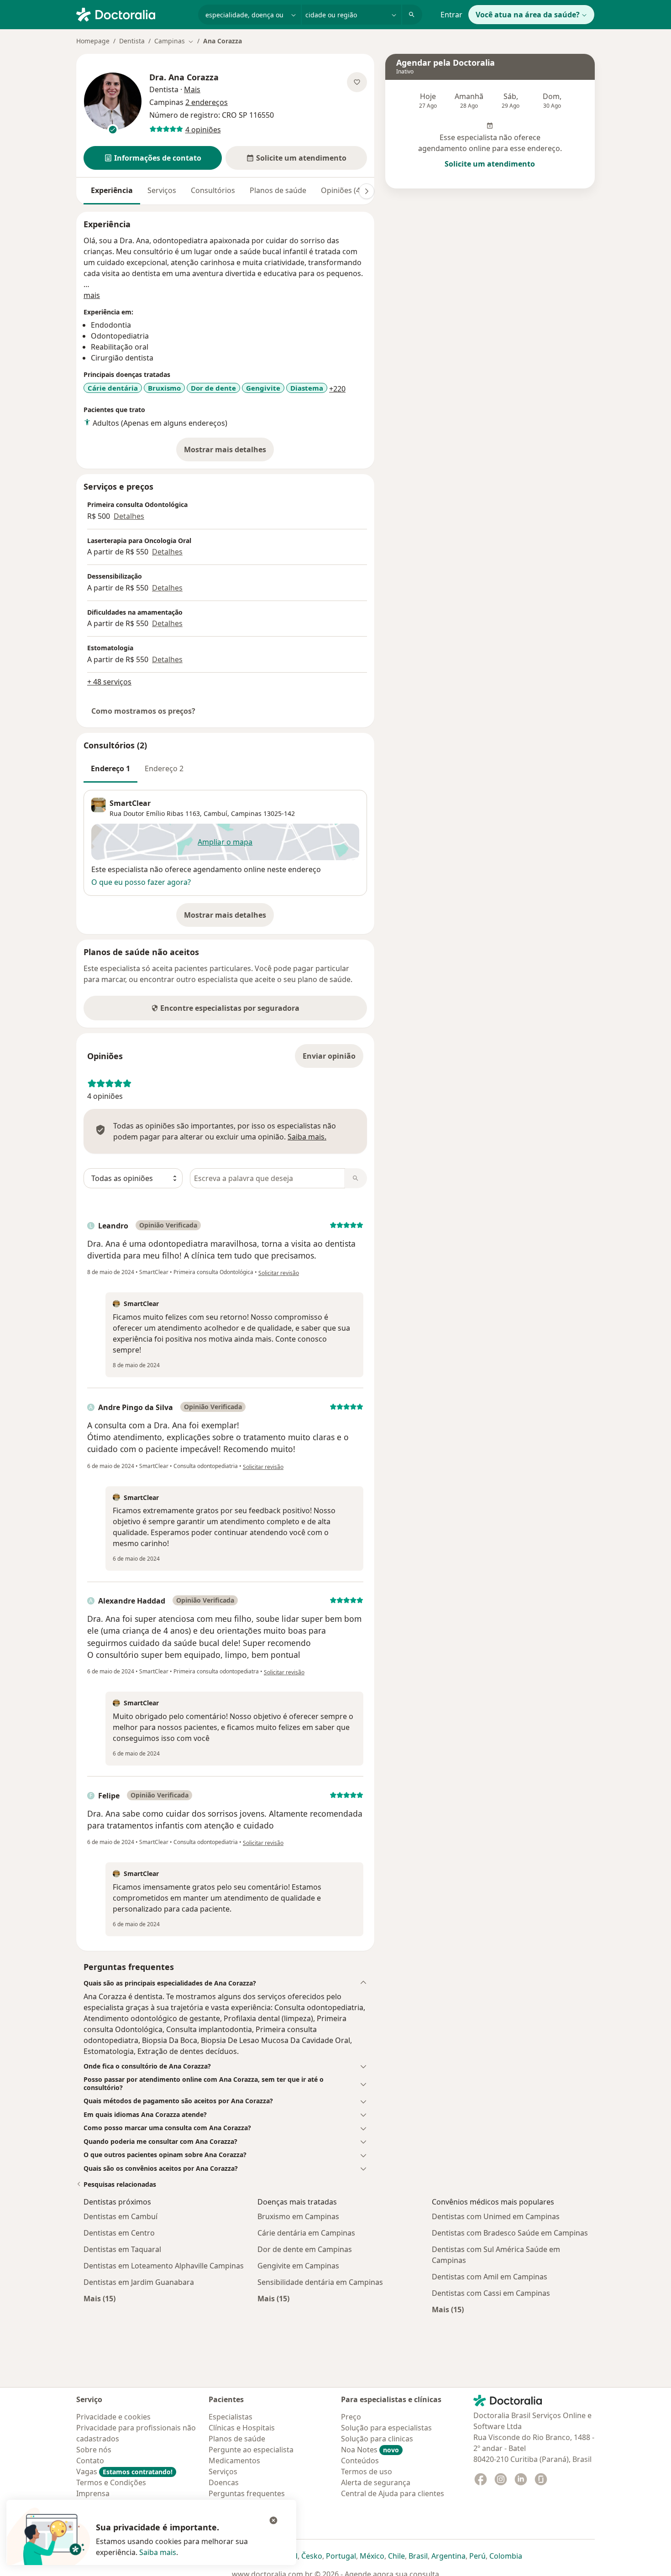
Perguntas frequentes (247, 2493)
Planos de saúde (278, 190)
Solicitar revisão (279, 1273)
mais (92, 295)
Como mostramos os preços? (143, 711)
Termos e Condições (111, 2482)
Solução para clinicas (377, 2439)
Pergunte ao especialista (251, 2450)
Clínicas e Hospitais (242, 2428)
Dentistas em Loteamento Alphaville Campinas (164, 2266)
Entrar (451, 15)
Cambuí (215, 813)
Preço (351, 2417)
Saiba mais (158, 2552)
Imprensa (93, 2493)
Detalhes (129, 516)
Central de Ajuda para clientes (393, 2493)
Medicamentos (234, 2461)
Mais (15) (100, 2298)
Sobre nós (94, 2450)
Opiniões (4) (342, 190)
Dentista (132, 41)
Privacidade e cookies (113, 2417)
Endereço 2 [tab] (164, 768)
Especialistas (231, 2417)
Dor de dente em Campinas (305, 2249)
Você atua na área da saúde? (528, 15)
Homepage (93, 41)
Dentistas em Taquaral (122, 2249)
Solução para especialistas (386, 2428)
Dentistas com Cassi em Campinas (491, 2293)
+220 (337, 389)
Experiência (112, 190)
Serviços (162, 190)
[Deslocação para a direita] (367, 191)
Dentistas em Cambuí (121, 2216)
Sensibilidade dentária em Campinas (320, 2282)
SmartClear (130, 803)
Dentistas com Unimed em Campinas (496, 2216)
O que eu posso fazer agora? (141, 882)
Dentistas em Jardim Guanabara (139, 2282)
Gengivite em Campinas (298, 2266)
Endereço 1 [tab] (110, 768)
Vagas (124, 2471)
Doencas (224, 2482)
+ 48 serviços (109, 682)
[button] (153, 158)
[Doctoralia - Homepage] (134, 14)
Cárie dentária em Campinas (306, 2233)
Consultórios (213, 190)
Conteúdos (360, 2461)
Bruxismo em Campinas (298, 2216)
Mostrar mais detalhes (229, 452)
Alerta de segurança (376, 2482)
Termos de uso (367, 2471)
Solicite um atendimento (490, 164)
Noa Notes (370, 2450)
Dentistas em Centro (119, 2233)
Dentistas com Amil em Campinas (490, 2277)
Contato (90, 2461)
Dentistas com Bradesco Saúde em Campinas (510, 2233)
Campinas (246, 813)
